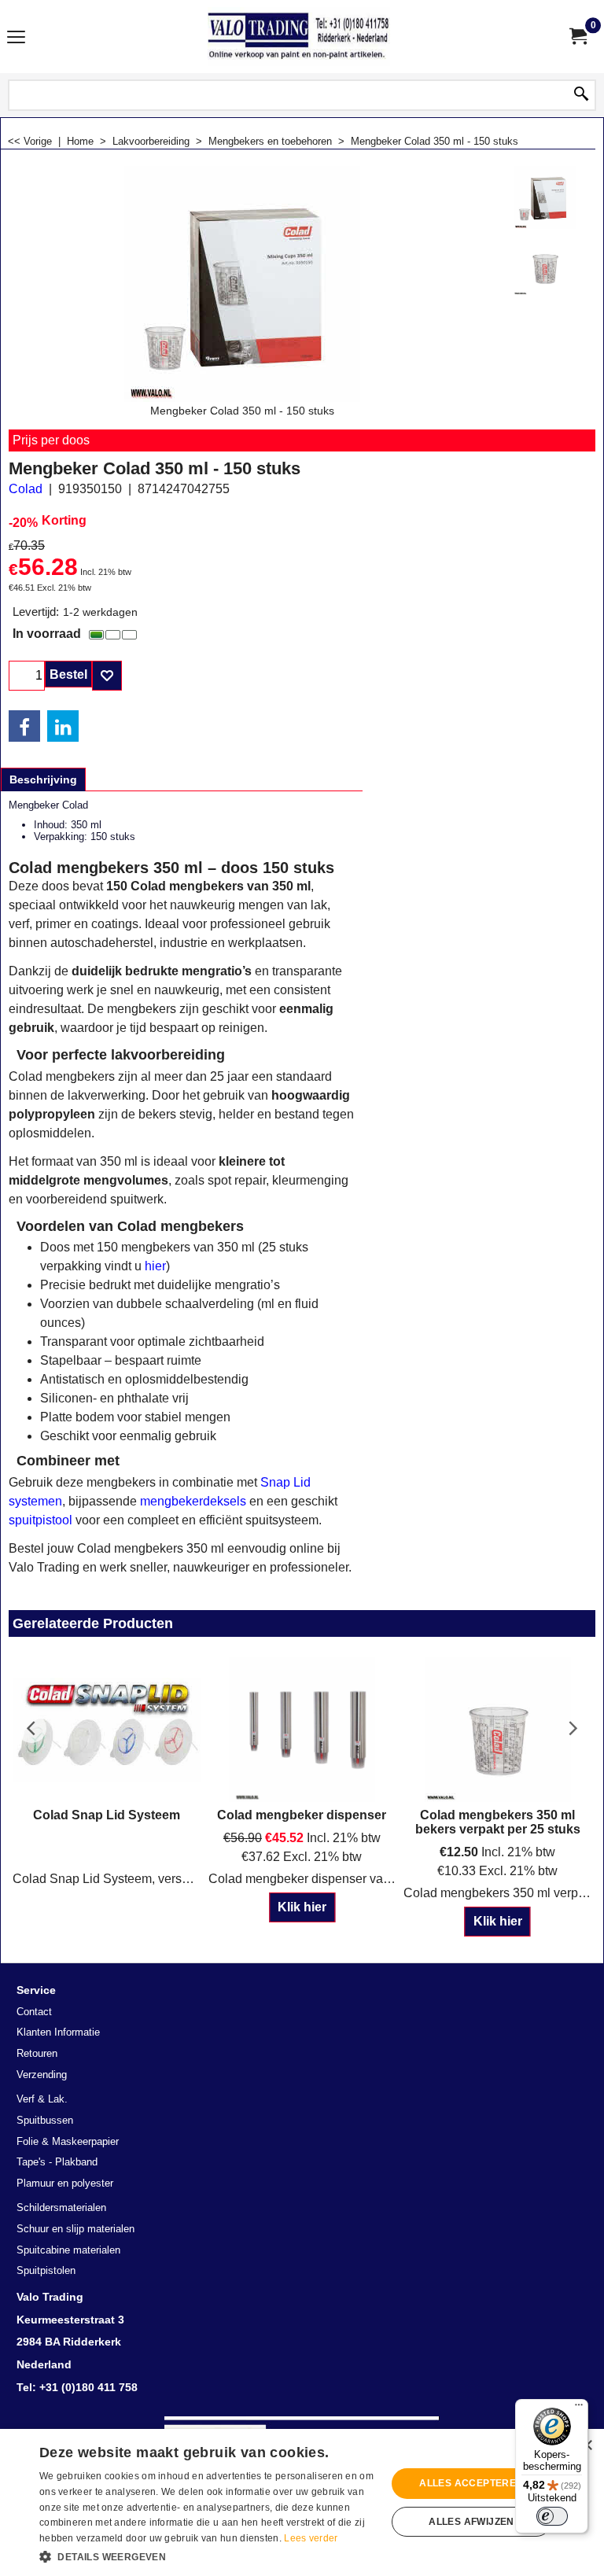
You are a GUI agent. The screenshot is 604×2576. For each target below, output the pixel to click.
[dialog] (302, 2502)
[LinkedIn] (63, 726)
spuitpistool (41, 1520)
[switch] (552, 2516)
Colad (26, 489)
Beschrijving (43, 779)
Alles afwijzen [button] (471, 2522)
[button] (208, 2556)
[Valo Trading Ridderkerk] (299, 37)
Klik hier (302, 1907)
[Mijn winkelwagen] (577, 37)
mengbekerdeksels (193, 1501)
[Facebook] (24, 726)
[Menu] (16, 38)
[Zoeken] (581, 95)
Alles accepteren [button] (471, 2483)
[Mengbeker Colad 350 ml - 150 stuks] (545, 197)
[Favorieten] (107, 676)
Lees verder (311, 2538)
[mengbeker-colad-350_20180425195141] (545, 264)
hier (155, 1266)
